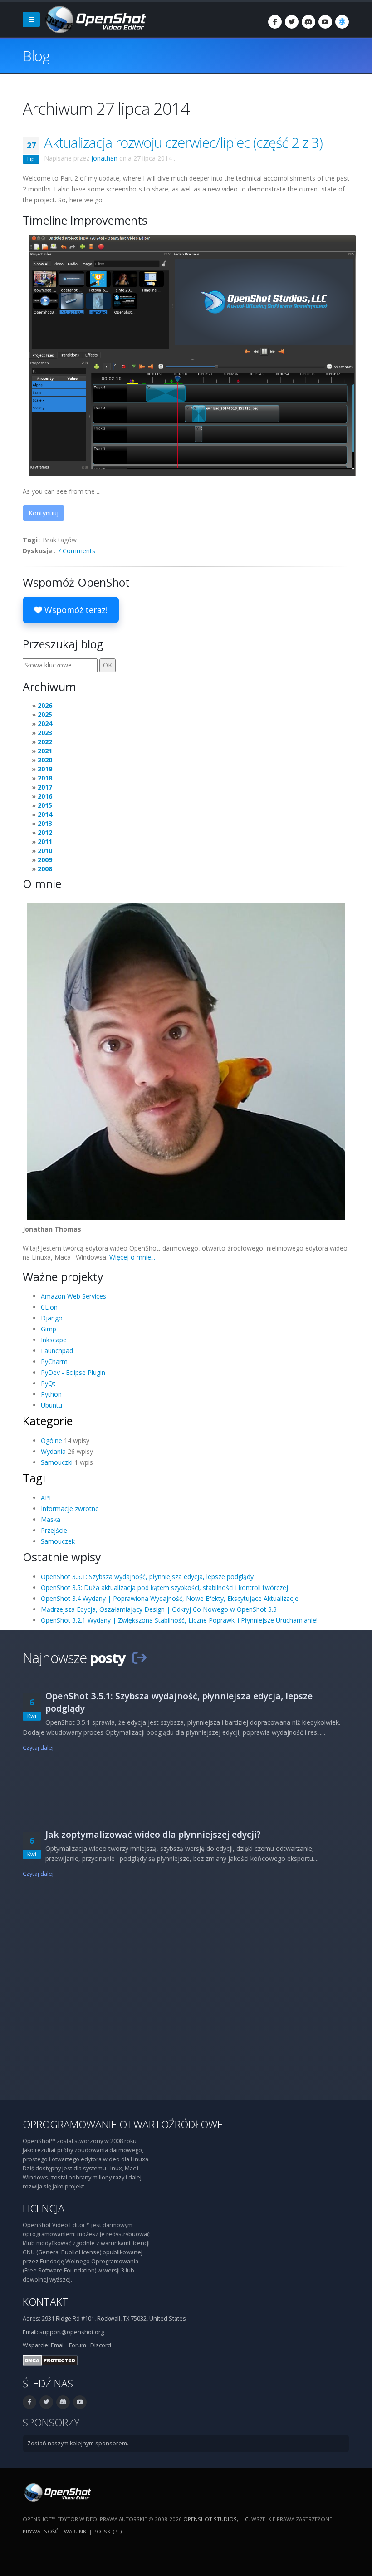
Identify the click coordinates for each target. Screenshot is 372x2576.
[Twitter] (292, 22)
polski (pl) (108, 2531)
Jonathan (104, 158)
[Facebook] (275, 22)
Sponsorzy (51, 2422)
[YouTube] (325, 22)
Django (52, 1318)
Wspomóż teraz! (75, 610)
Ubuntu (51, 1405)
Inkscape (54, 1340)
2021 (45, 751)
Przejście (54, 1530)
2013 (45, 823)
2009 (45, 860)
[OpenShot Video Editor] (95, 19)
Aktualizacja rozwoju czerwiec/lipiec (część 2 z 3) (183, 142)
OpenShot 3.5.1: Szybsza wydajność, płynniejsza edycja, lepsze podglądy (147, 1577)
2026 (45, 705)
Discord (101, 2345)
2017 (45, 787)
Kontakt (46, 2302)
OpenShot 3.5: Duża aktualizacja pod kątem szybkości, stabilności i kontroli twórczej (164, 1587)
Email (58, 2345)
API (46, 1498)
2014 (45, 814)
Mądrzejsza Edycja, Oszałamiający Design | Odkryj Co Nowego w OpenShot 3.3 (159, 1609)
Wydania (53, 1451)
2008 (45, 869)
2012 (45, 832)
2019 (45, 769)
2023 (45, 733)
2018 (45, 778)
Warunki (76, 2531)
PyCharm (54, 1362)
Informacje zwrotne (70, 1509)
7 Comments (76, 551)
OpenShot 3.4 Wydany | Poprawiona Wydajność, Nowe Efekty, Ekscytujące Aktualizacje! (170, 1598)
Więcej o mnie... (132, 1257)
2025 (45, 714)
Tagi (34, 1478)
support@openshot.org (72, 2332)
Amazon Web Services (73, 1296)
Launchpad (57, 1351)
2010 (45, 851)
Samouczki (57, 1462)
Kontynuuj (44, 513)
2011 (45, 841)
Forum (78, 2345)
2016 (45, 796)
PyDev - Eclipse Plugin (73, 1372)
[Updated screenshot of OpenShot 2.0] (192, 355)
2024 (45, 724)
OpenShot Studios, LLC (216, 2519)
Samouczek (58, 1541)
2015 (45, 805)
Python (51, 1394)
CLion (49, 1307)
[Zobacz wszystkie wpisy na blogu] (139, 1658)
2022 (45, 742)
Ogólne (51, 1440)
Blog (36, 56)
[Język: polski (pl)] (342, 22)
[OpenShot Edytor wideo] (57, 2492)
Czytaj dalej (38, 1748)
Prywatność (40, 2531)
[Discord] (308, 22)
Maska (51, 1519)
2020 (45, 760)
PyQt (48, 1383)
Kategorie (48, 1421)
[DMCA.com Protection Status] (50, 2360)
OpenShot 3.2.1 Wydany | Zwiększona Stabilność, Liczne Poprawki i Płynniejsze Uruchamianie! (179, 1620)
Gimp (49, 1329)
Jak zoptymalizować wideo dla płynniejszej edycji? (153, 1834)
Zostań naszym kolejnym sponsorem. (78, 2443)
